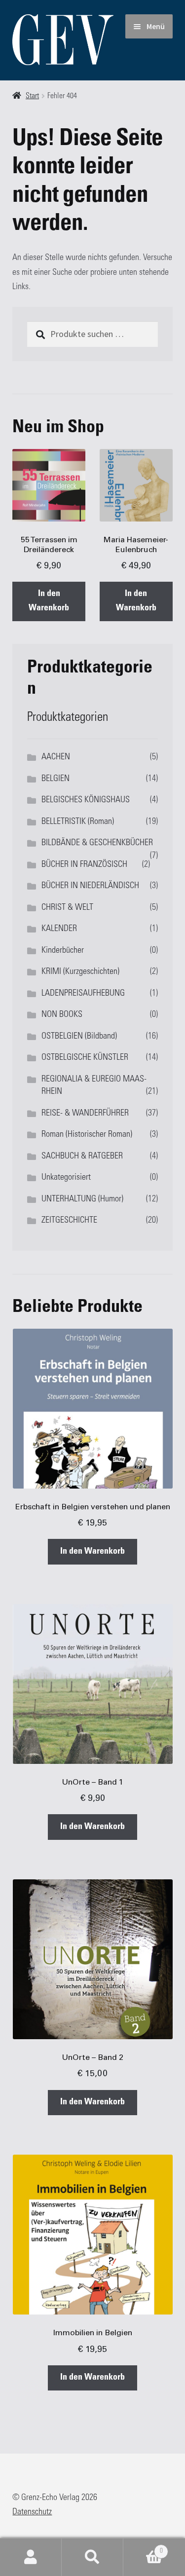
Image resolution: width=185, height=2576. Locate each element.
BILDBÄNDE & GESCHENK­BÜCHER (97, 843)
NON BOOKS (62, 1015)
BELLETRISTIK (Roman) (78, 822)
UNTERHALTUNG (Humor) (82, 1199)
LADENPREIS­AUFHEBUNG (83, 994)
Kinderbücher (63, 951)
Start (32, 96)
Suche (92, 2557)
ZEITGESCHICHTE (69, 1221)
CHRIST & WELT (67, 908)
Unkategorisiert (66, 1178)
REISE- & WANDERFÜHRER (85, 1114)
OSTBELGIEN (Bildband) (79, 1037)
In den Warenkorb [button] (49, 601)
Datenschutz (32, 2512)
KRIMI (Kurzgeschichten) (80, 972)
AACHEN (56, 757)
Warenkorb (143, 2548)
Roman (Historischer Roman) (87, 1135)
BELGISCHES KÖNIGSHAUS (86, 800)
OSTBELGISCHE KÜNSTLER (85, 1058)
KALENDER (59, 929)
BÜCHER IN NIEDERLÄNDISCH (90, 886)
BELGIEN (55, 779)
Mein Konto (31, 2557)
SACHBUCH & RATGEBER (82, 1157)
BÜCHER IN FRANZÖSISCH (84, 865)
